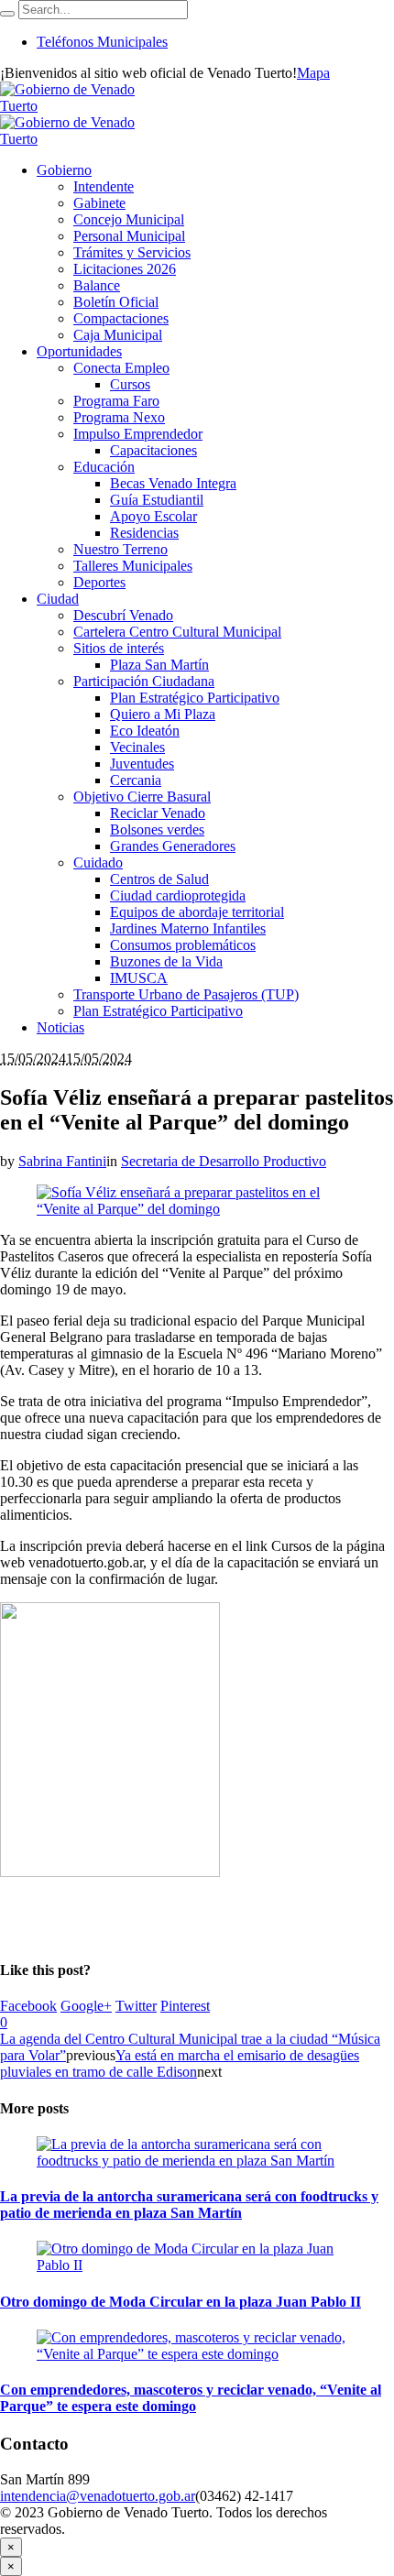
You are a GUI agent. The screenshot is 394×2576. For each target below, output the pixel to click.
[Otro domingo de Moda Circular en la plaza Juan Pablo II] (197, 2265)
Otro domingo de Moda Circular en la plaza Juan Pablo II (181, 2302)
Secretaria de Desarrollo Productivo (224, 1161)
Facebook (28, 2006)
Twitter (136, 2006)
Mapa (313, 73)
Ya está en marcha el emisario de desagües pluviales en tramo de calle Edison (180, 2063)
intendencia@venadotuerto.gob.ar (98, 2496)
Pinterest (185, 2006)
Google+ (86, 2006)
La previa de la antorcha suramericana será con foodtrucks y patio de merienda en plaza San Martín (189, 2205)
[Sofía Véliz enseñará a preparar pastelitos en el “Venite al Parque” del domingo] (197, 1209)
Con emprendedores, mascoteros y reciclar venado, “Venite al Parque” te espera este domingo (191, 2398)
